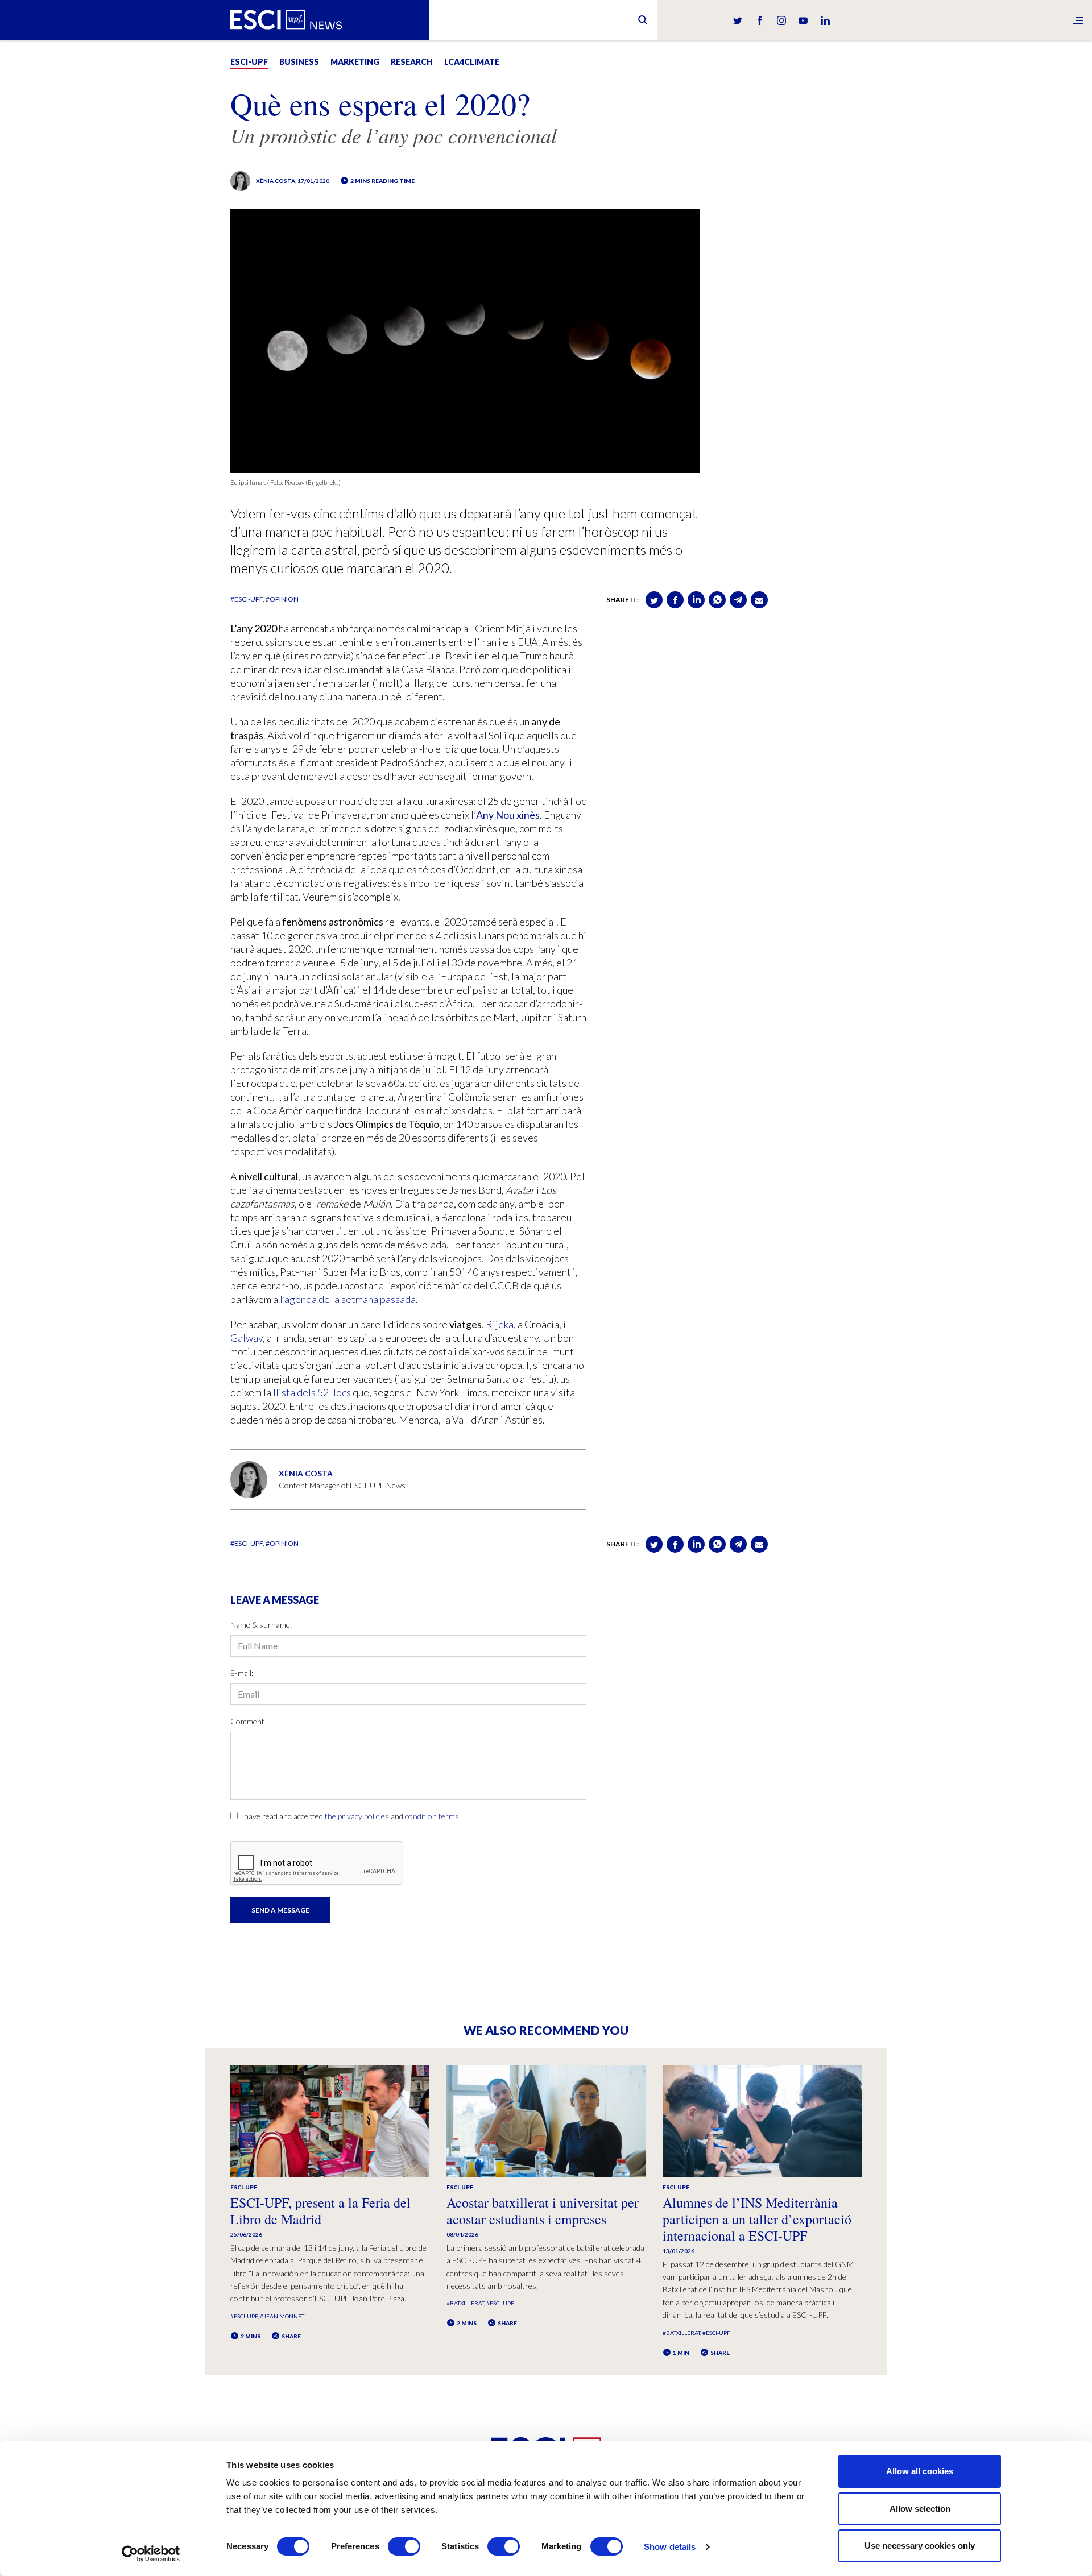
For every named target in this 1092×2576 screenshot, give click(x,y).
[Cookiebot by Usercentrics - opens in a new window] (151, 2554)
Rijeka (500, 1324)
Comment (247, 1721)
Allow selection (920, 2509)
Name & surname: (261, 1625)
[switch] (404, 2546)
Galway (247, 1338)
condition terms (432, 1816)
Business (299, 62)
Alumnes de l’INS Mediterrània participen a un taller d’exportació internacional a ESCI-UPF (757, 2219)
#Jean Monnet (282, 2316)
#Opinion (282, 599)
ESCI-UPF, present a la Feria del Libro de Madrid (320, 2211)
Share (291, 2336)
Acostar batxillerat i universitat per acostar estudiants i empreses (543, 2211)
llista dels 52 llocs (312, 1392)
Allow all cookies (920, 2471)
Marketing (355, 62)
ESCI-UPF (249, 62)
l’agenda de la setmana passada (348, 1299)
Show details (670, 2547)
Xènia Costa (276, 181)
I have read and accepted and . (350, 1816)
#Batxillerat (465, 2303)
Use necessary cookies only (920, 2546)
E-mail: (242, 1673)
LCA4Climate (472, 62)
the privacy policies (357, 1816)
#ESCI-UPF (247, 599)
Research (412, 62)
